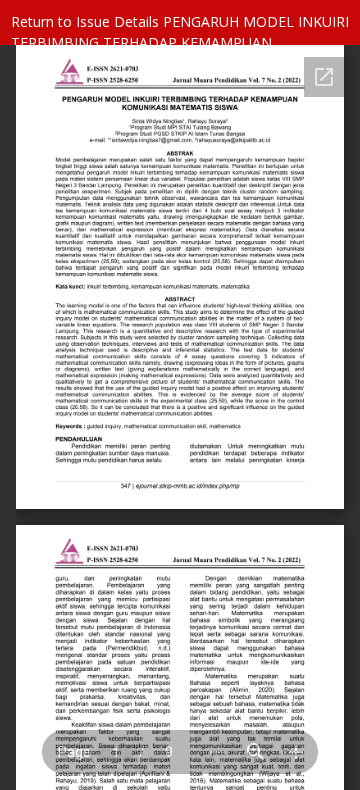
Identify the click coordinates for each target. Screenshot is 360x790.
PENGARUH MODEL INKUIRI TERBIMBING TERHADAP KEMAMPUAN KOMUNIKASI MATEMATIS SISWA (180, 42)
